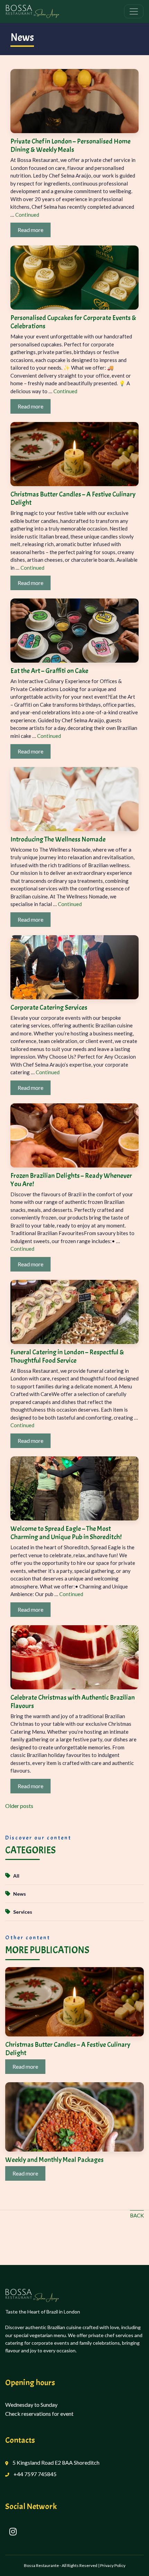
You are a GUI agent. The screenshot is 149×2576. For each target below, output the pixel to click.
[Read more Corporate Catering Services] (74, 966)
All (16, 1876)
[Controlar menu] (134, 11)
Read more (30, 230)
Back (137, 2215)
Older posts (19, 1806)
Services (23, 1912)
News (20, 1894)
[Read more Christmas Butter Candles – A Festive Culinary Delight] (74, 453)
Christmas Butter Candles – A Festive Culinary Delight (73, 498)
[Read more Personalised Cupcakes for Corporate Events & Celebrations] (74, 277)
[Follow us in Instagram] (13, 2532)
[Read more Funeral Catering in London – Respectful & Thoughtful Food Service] (74, 1311)
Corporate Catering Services (49, 1007)
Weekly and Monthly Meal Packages (54, 2160)
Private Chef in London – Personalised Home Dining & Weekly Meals (71, 145)
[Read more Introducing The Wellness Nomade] (74, 798)
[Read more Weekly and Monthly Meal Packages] (74, 2116)
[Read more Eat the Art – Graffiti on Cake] (74, 630)
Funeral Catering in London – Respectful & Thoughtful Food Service (67, 1356)
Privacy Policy (113, 2565)
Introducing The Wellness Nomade (58, 839)
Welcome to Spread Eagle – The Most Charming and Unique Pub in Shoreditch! (66, 1533)
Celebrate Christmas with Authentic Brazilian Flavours (73, 1702)
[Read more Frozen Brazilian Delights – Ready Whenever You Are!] (74, 1134)
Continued (27, 215)
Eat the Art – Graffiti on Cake (49, 671)
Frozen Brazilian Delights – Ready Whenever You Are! (71, 1180)
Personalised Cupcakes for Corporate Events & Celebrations (73, 322)
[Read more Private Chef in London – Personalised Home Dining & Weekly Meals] (74, 100)
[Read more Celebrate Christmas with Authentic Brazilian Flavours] (74, 1656)
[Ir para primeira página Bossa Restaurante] (49, 11)
